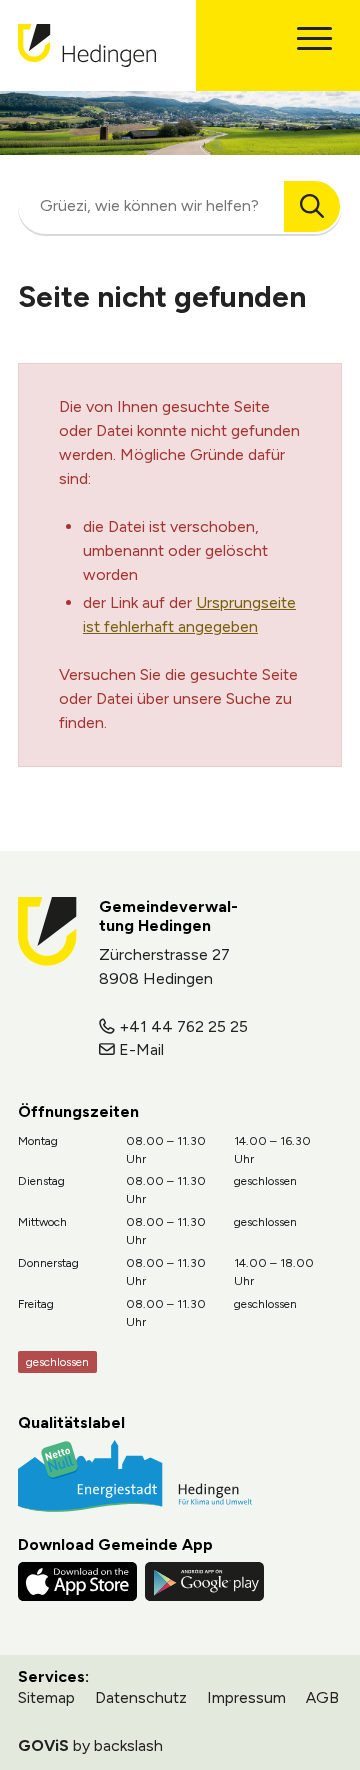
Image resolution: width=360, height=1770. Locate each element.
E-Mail (141, 1049)
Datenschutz (141, 1697)
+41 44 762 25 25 (183, 1026)
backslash (128, 1745)
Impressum (246, 1697)
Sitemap (46, 1697)
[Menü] (314, 38)
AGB (322, 1697)
